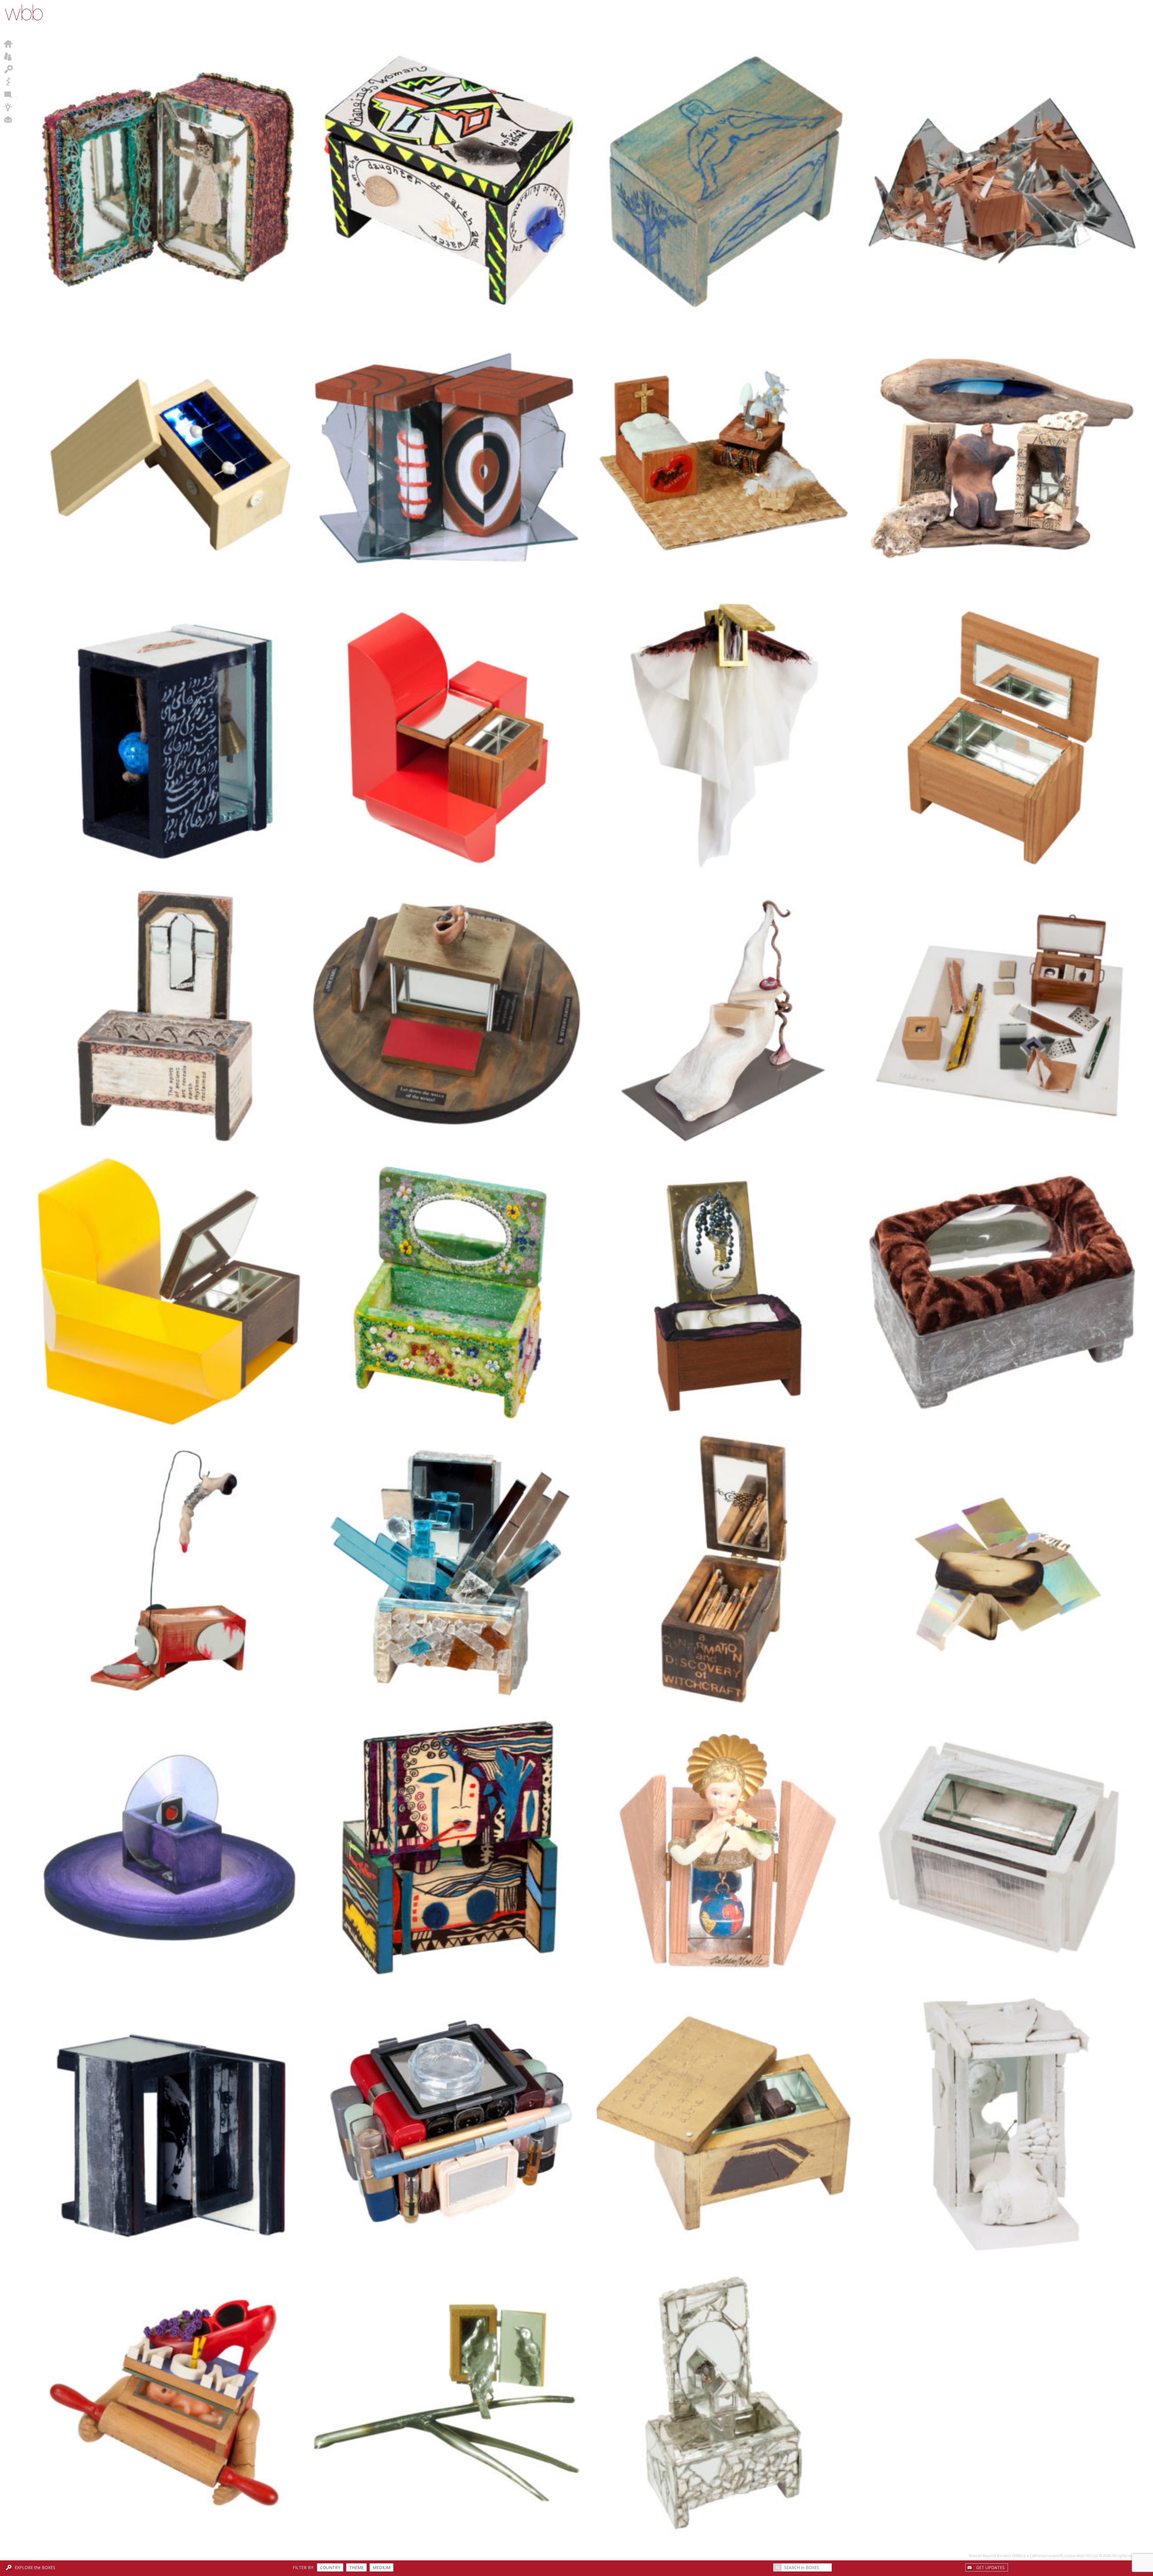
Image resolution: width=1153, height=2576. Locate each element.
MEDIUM (381, 2567)
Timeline (8, 82)
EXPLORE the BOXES (35, 2567)
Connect (8, 120)
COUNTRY (330, 2567)
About (8, 56)
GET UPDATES (990, 2567)
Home (8, 44)
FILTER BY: (303, 2567)
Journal (8, 94)
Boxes (8, 69)
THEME (356, 2567)
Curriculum (8, 107)
